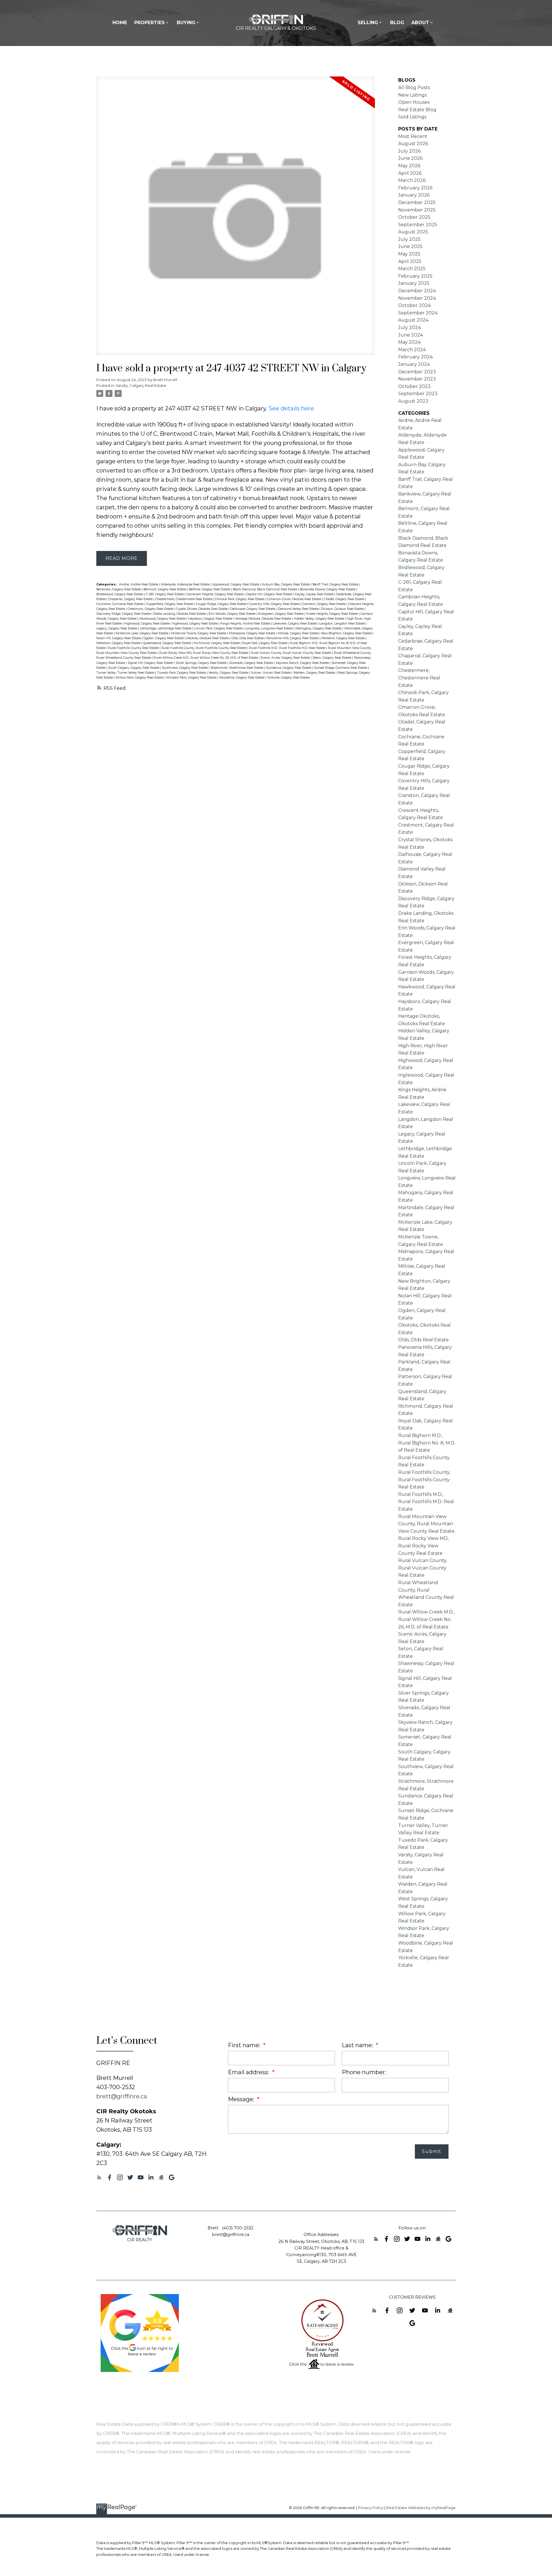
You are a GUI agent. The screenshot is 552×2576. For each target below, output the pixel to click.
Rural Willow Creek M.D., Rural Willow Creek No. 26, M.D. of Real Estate (206, 658)
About (420, 23)
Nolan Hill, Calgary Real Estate (119, 638)
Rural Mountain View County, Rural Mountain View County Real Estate (426, 1524)
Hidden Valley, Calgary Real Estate (319, 619)
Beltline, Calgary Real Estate (210, 589)
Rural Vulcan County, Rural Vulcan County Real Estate (291, 653)
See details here (291, 408)
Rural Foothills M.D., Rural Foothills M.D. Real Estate (288, 648)
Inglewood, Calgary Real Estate (195, 624)
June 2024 (411, 335)
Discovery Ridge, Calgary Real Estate (124, 614)
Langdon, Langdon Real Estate (343, 624)
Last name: (358, 2045)
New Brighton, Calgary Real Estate (347, 633)
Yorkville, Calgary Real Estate (288, 678)
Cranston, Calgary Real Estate (324, 604)
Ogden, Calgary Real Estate (164, 638)
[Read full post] (236, 219)
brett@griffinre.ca (122, 2096)
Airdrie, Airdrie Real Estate (139, 584)
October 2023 (414, 386)
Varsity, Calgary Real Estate (141, 385)
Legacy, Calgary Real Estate (117, 628)
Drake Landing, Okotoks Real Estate (180, 614)
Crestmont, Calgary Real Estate (151, 609)
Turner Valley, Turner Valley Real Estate (126, 673)
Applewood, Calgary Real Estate (236, 584)
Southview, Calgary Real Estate (185, 668)
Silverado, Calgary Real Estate (252, 663)
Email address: (249, 2072)
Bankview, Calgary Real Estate (119, 589)
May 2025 (409, 254)
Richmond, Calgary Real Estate (217, 643)
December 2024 (417, 291)
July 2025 (409, 239)
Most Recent (413, 136)
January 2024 (414, 364)
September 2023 (418, 394)
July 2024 (410, 327)
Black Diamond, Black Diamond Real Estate (266, 589)
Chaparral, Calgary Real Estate (131, 599)
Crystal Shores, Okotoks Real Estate (202, 609)
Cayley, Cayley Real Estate (315, 594)
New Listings (412, 95)
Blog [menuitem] (397, 23)
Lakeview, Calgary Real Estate (295, 624)
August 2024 (413, 320)
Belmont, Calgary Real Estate (165, 589)
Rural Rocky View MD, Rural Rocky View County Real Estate (204, 653)
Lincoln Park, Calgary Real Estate (219, 628)
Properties (149, 23)
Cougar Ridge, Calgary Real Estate (222, 604)
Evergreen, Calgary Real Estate (281, 614)
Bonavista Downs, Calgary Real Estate (328, 589)
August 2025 (413, 232)
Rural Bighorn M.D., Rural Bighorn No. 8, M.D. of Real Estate (427, 1443)
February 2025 (415, 276)
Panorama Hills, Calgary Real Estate (293, 638)
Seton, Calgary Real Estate (332, 658)
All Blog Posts (414, 88)
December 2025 (417, 202)
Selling (368, 23)
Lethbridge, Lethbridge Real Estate (166, 628)
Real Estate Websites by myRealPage (421, 2508)
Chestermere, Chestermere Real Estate (184, 599)
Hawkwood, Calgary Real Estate (163, 619)
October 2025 (414, 217)
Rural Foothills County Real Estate (134, 648)
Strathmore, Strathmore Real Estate (237, 668)
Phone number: (364, 2072)
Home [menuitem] (120, 23)
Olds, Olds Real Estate (248, 638)
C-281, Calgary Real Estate (165, 594)
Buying (186, 23)
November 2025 (417, 210)
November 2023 (417, 379)
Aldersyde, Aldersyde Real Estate (186, 584)
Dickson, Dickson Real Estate (343, 609)
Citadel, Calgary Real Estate (344, 599)
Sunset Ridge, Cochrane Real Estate (341, 668)
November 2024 (417, 298)
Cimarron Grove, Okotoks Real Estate (295, 599)
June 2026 (410, 158)
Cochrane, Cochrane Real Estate (120, 604)
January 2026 (414, 195)
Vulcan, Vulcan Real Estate (271, 673)
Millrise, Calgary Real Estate (299, 633)
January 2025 (414, 283)
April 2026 (410, 173)
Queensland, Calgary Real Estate (168, 643)
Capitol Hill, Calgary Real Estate (270, 594)
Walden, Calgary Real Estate (315, 673)
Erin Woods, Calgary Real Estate (232, 614)
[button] (99, 2177)
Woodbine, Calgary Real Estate (242, 678)
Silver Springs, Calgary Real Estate (202, 663)
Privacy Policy (371, 2508)
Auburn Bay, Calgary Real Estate (286, 584)
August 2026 (413, 144)
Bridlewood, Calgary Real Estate (120, 594)
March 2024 (412, 350)
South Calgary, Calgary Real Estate (134, 668)
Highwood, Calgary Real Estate (147, 624)
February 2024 (415, 357)
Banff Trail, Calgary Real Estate (336, 584)
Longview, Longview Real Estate (270, 628)
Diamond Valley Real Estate (299, 609)
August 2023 (413, 401)
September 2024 (418, 313)
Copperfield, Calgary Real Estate (170, 604)
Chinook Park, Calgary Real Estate (240, 599)
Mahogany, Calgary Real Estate (319, 628)
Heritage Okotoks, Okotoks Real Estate (263, 619)
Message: (242, 2099)
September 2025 (418, 225)
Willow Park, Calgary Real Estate (140, 678)
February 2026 (415, 188)
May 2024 (409, 342)
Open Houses (414, 102)
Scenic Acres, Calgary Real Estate (286, 658)
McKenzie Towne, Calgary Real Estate (199, 633)
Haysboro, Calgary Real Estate (211, 619)
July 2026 (409, 151)
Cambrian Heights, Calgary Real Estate (215, 594)
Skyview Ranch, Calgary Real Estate (303, 663)
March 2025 (412, 269)
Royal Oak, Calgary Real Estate (265, 643)
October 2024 (414, 305)
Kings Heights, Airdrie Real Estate (246, 624)
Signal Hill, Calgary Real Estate (151, 663)
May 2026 (409, 166)
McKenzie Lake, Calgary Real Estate (142, 633)
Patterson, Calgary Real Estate (119, 643)
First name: (245, 2045)
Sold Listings (412, 117)
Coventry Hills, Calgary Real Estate (275, 604)
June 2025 (410, 246)
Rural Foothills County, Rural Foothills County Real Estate (204, 648)
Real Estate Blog (417, 110)
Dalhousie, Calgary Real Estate (253, 609)
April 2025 (410, 261)
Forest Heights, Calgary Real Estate (332, 614)
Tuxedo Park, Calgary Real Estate (182, 673)
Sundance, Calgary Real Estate (289, 668)
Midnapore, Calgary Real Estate (252, 633)
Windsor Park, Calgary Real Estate (192, 678)
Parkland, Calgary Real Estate (344, 638)
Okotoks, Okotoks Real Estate (208, 638)
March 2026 (412, 180)
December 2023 (417, 372)
